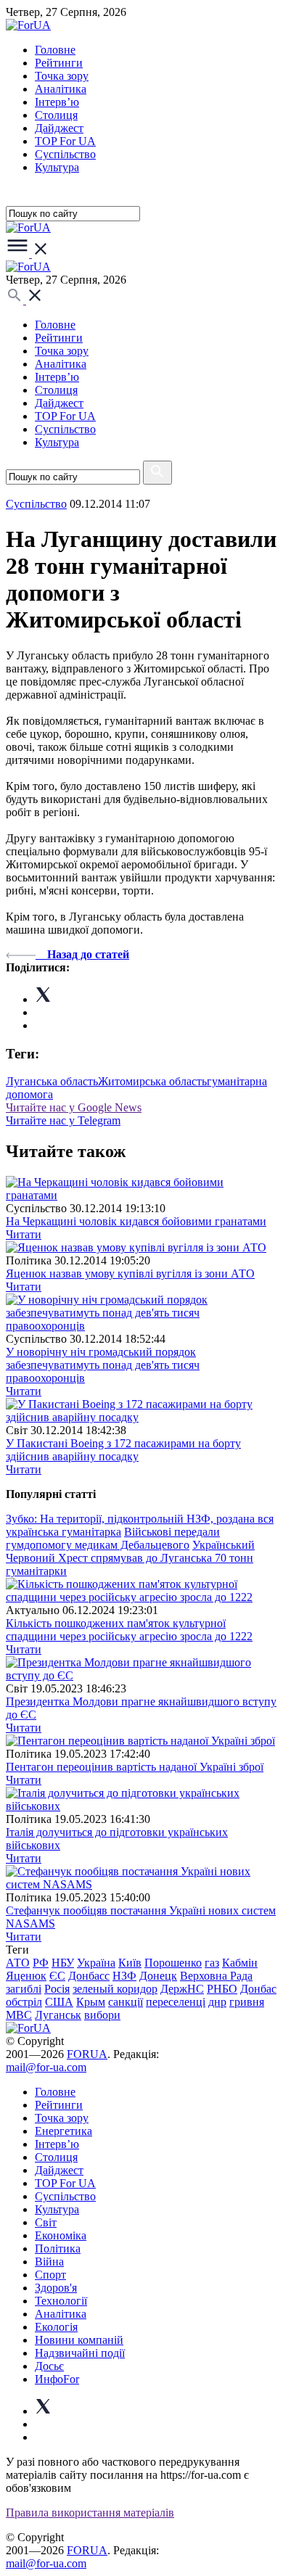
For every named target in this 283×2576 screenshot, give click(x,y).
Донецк (158, 1976)
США (59, 2002)
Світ (46, 2222)
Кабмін (240, 1963)
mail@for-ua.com (46, 2067)
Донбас (258, 1989)
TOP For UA (65, 141)
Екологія (56, 2327)
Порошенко (173, 1963)
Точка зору (62, 76)
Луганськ (58, 2015)
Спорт (50, 2275)
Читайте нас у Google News (74, 1107)
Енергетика (63, 2131)
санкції (126, 2002)
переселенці (176, 2002)
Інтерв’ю (57, 102)
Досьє (49, 2366)
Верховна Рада (216, 1976)
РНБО (222, 1989)
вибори (102, 2015)
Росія (57, 1989)
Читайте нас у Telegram (63, 1120)
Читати (24, 1234)
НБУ (63, 1963)
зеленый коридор (115, 1989)
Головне (55, 50)
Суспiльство (65, 154)
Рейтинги (59, 63)
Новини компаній (79, 2340)
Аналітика (61, 89)
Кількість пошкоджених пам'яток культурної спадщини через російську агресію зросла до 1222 (129, 1630)
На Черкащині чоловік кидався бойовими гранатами (136, 1221)
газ (212, 1963)
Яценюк (26, 1976)
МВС (19, 2015)
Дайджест (59, 128)
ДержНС (182, 1989)
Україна (96, 1963)
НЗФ (124, 1976)
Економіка (61, 2235)
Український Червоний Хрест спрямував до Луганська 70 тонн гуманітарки (130, 1558)
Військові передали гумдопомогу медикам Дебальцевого (113, 1538)
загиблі (24, 1989)
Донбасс (89, 1976)
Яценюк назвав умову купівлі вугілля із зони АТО (130, 1273)
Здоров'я (56, 2288)
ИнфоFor (57, 2379)
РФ (41, 1963)
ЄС (57, 1976)
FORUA (87, 2054)
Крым (91, 2002)
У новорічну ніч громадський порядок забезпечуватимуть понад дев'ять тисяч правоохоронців (103, 1365)
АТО (18, 1963)
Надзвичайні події (80, 2353)
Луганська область (52, 1081)
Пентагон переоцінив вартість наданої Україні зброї (135, 1767)
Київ (130, 1963)
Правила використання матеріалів (90, 2513)
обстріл (24, 2002)
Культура (57, 167)
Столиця (56, 115)
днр (217, 2002)
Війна (49, 2262)
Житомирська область (152, 1081)
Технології (61, 2301)
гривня (247, 2002)
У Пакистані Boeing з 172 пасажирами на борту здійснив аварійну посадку (123, 1450)
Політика (58, 2248)
